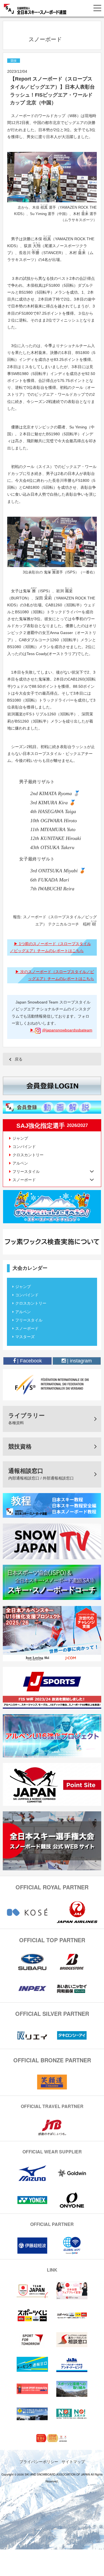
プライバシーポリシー (39, 2461)
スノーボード (27, 1328)
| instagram (79, 1361)
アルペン (20, 1163)
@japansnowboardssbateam (67, 1030)
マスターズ (25, 1337)
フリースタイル (29, 1320)
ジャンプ (20, 1138)
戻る (19, 1059)
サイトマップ (73, 2461)
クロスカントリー (28, 1155)
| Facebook (29, 1361)
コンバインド (24, 1147)
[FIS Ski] (52, 1384)
